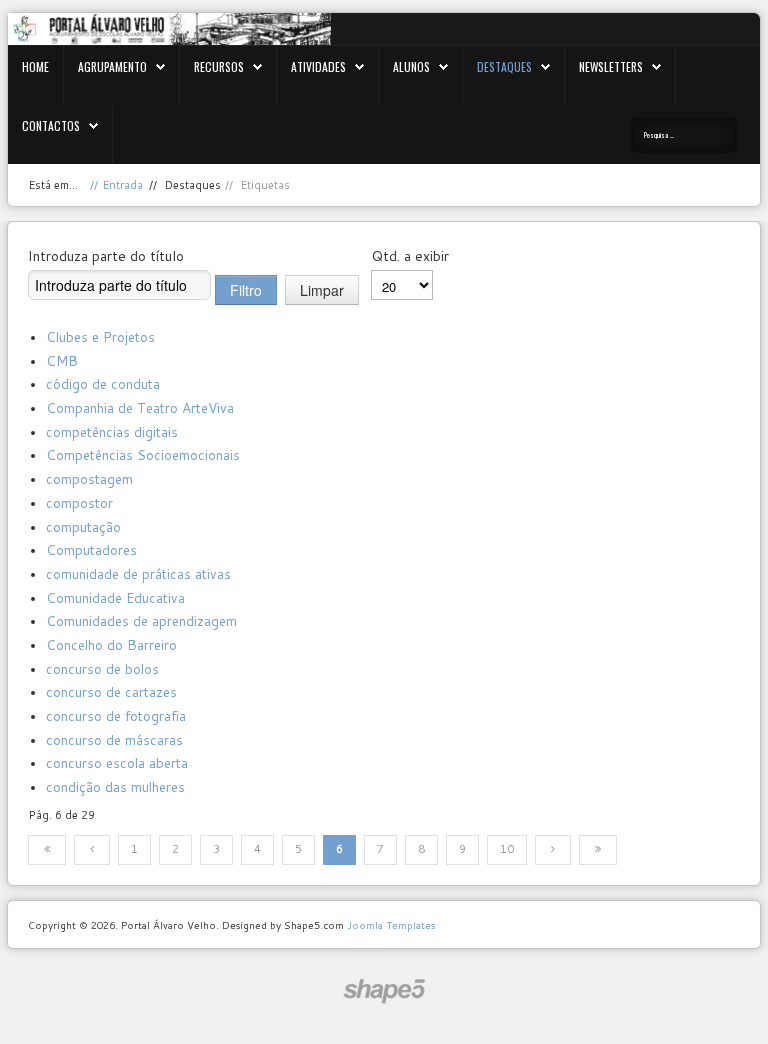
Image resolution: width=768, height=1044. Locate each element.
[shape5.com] (384, 991)
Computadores (91, 549)
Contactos (51, 125)
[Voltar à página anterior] (92, 850)
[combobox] (684, 135)
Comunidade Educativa (115, 597)
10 (507, 849)
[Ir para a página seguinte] (553, 850)
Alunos (411, 66)
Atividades (318, 66)
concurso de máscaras (114, 739)
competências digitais (112, 431)
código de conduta (103, 383)
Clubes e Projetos (100, 336)
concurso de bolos (102, 668)
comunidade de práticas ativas (138, 573)
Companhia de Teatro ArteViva (140, 407)
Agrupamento (112, 66)
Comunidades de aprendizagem (141, 620)
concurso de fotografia (116, 715)
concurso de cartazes (111, 691)
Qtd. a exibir (410, 256)
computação (83, 526)
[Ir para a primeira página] (47, 850)
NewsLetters (611, 66)
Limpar (322, 290)
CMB (62, 360)
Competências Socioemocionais (143, 454)
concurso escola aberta (117, 762)
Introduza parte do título (106, 256)
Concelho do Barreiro (111, 644)
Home (35, 66)
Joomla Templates (391, 925)
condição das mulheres (115, 786)
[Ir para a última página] (598, 850)
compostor (79, 502)
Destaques (504, 66)
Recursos (219, 66)
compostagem (89, 478)
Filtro (246, 290)
